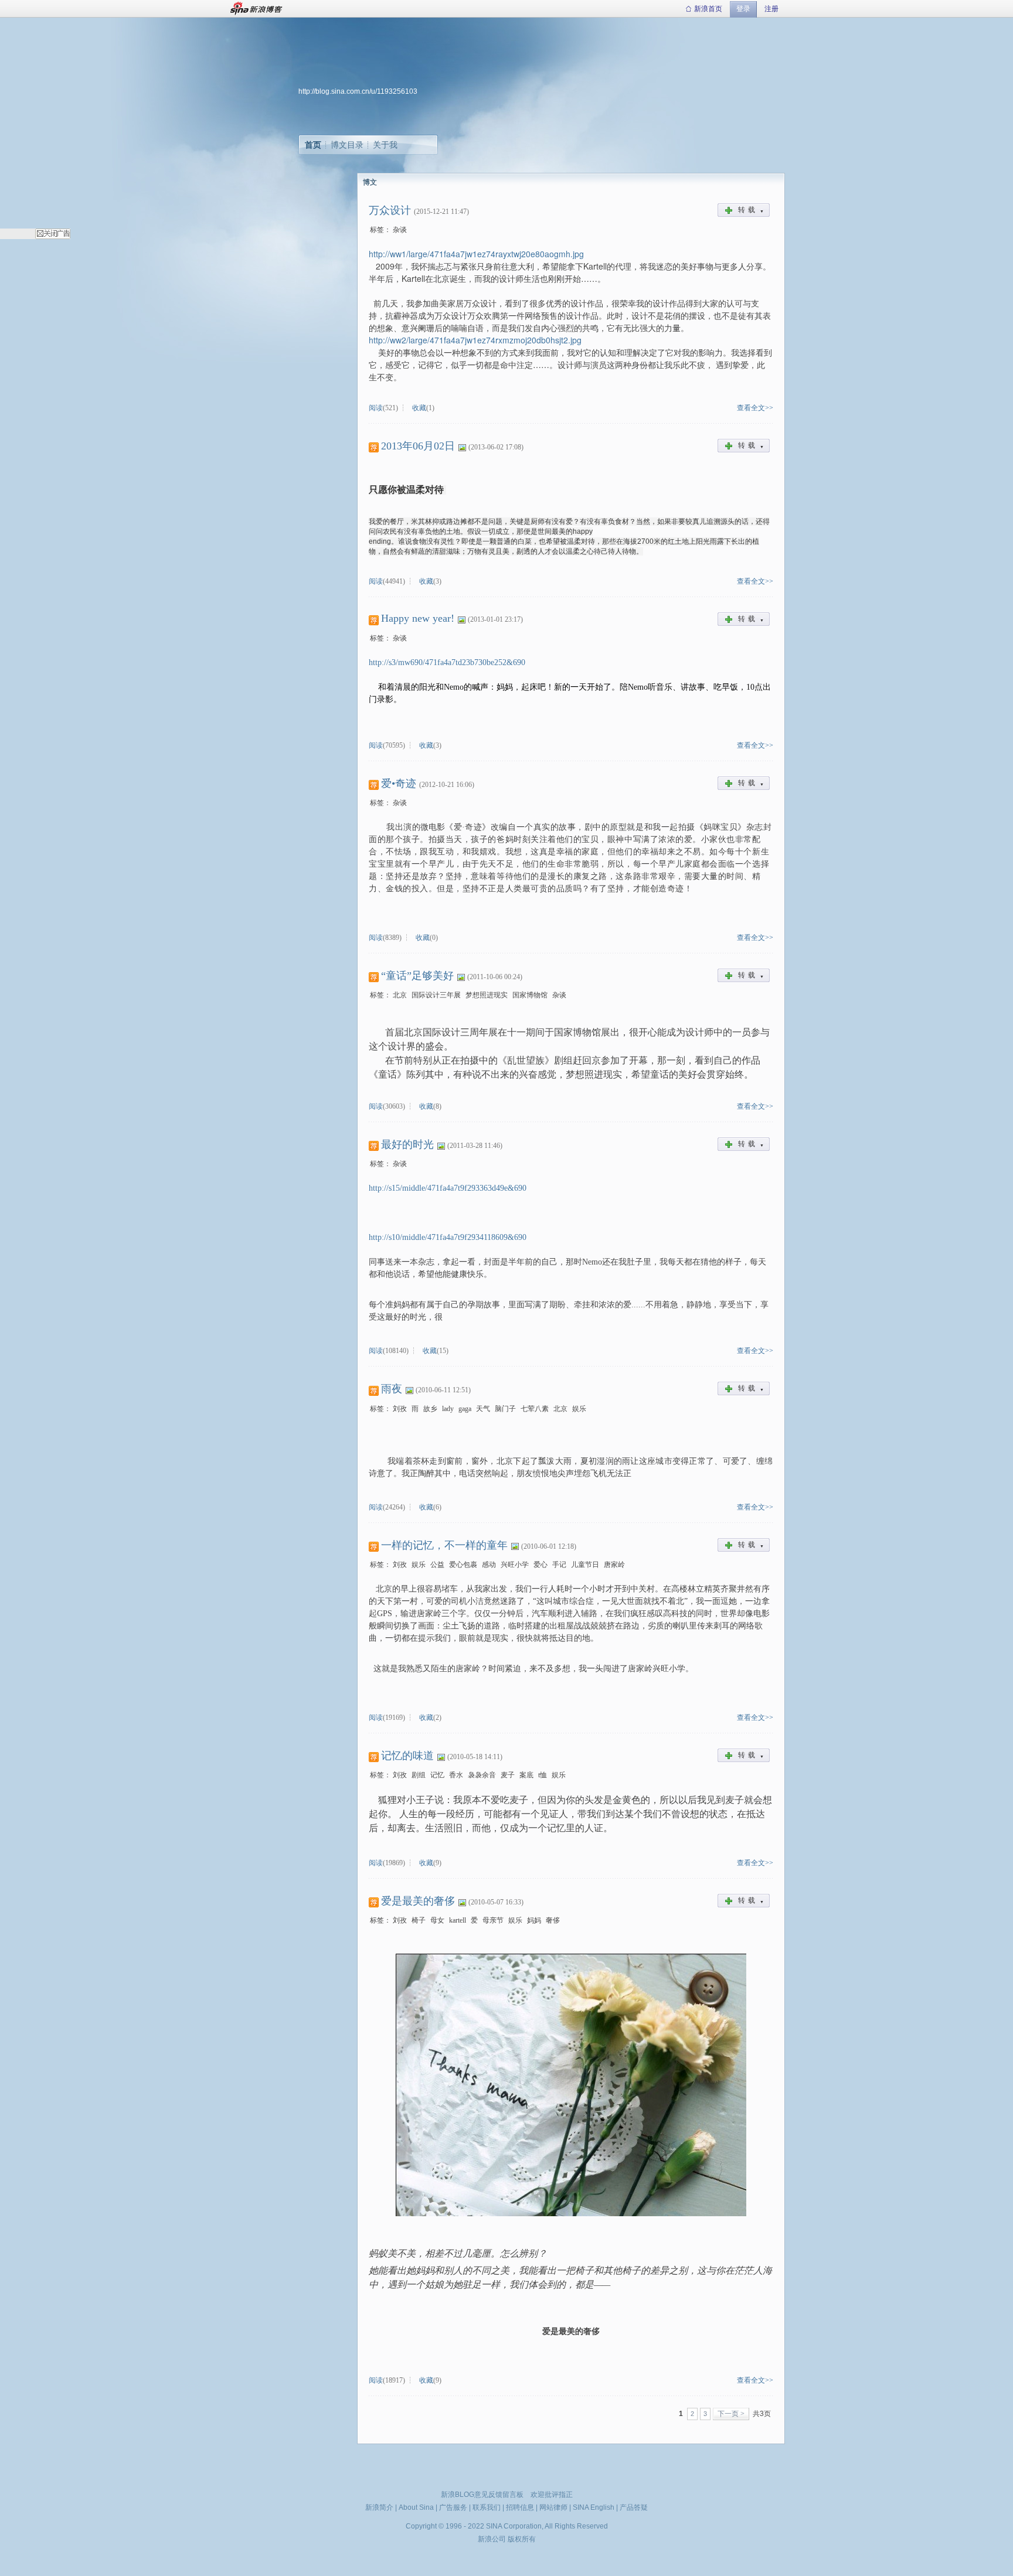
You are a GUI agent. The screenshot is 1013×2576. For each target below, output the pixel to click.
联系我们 (487, 2507)
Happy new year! (418, 618)
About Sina (416, 2507)
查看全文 (751, 408)
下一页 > (731, 2414)
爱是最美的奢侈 (418, 1901)
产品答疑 (634, 2507)
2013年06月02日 (418, 446)
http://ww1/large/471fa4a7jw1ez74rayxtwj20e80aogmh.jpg (476, 254)
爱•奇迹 (399, 783)
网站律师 (553, 2507)
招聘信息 (520, 2507)
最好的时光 (407, 1144)
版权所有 (522, 2539)
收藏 (419, 408)
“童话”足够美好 (417, 976)
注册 (771, 9)
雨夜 (392, 1389)
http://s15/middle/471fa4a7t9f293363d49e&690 (448, 1188)
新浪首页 (708, 9)
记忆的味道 (407, 1756)
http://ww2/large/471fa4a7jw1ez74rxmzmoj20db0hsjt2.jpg (475, 340)
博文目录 (347, 145)
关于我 (385, 145)
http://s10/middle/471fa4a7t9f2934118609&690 (448, 1237)
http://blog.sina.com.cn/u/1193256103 (358, 91)
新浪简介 (379, 2507)
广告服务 (453, 2507)
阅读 (376, 408)
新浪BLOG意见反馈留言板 (482, 2495)
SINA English (594, 2507)
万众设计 (390, 210)
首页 (313, 145)
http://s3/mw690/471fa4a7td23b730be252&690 (447, 662)
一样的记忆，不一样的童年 (444, 1545)
